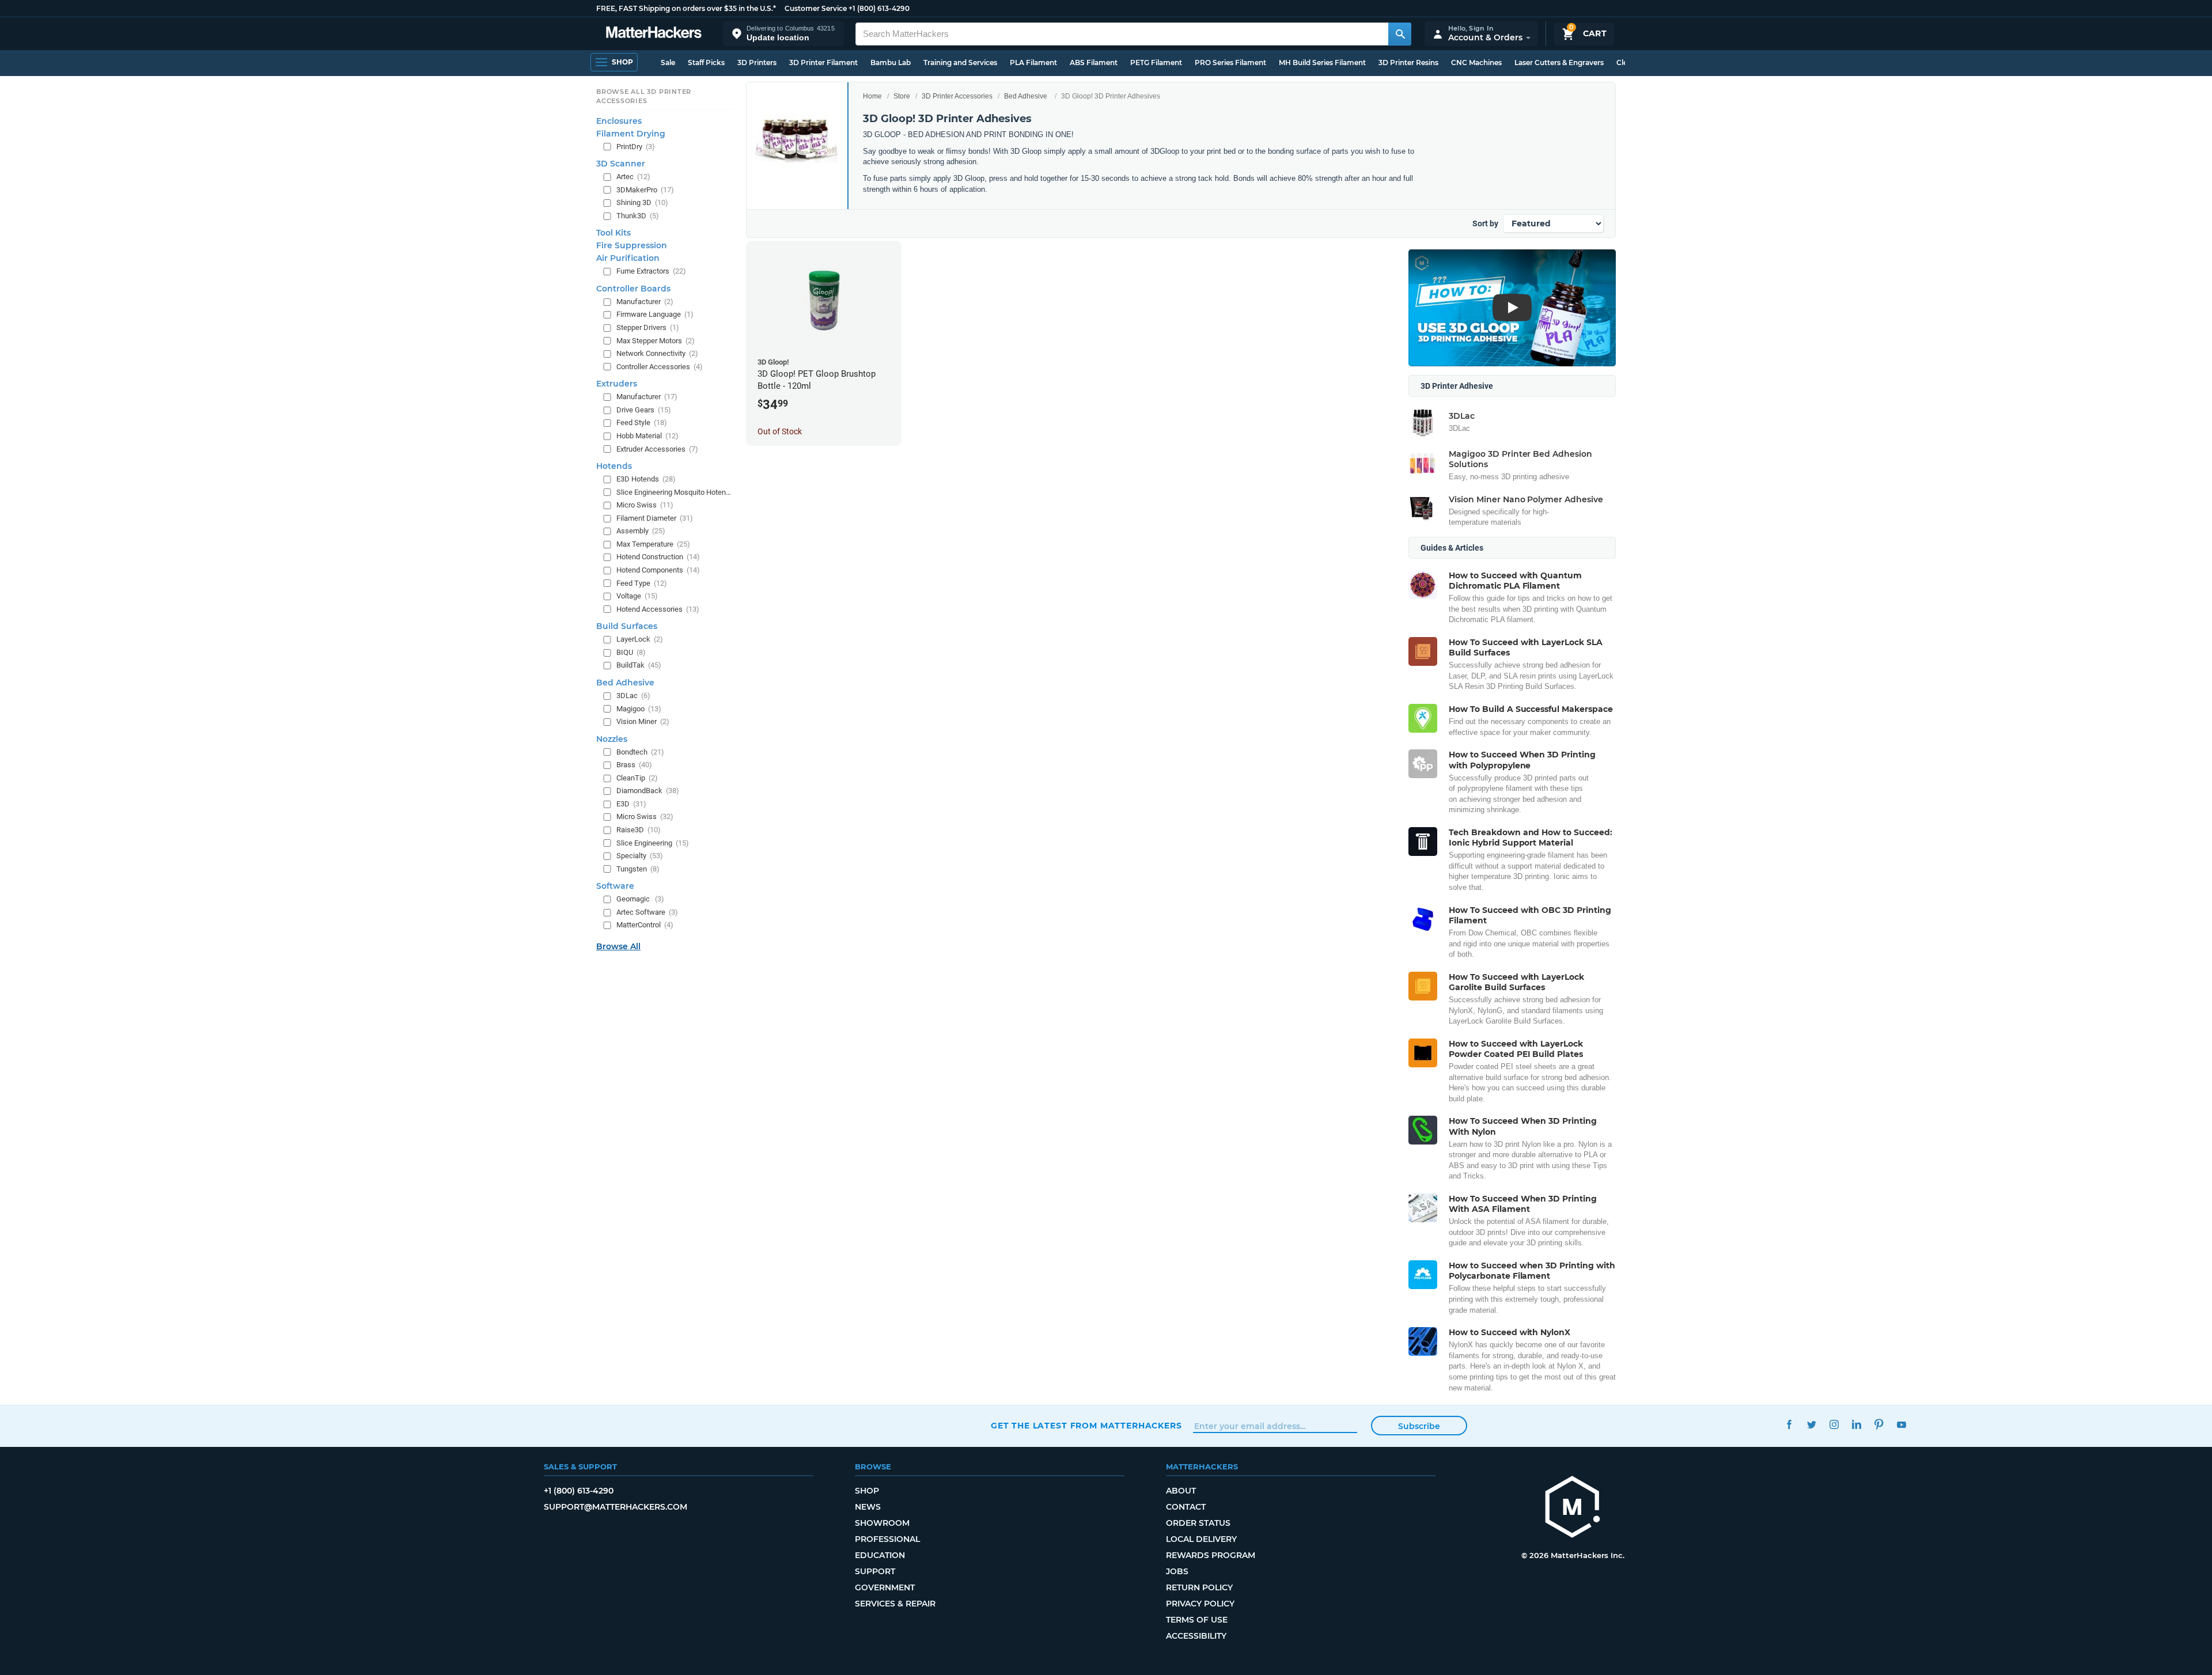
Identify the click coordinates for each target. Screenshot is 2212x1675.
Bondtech (640, 752)
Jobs (1177, 1571)
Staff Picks (706, 62)
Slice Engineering (653, 842)
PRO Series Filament (1230, 62)
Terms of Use (1197, 1620)
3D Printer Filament (823, 62)
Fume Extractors (651, 271)
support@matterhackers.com (616, 1507)
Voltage (637, 596)
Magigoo (639, 708)
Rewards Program (1211, 1555)
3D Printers (757, 62)
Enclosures (619, 120)
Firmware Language (655, 314)
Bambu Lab (891, 62)
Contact (1186, 1507)
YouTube (1901, 1424)
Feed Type (642, 583)
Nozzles (612, 739)
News (868, 1507)
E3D (631, 804)
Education (880, 1555)
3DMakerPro (645, 190)
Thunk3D (638, 216)
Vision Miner (643, 721)
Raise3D (639, 830)
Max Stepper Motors (656, 340)
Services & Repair (895, 1604)
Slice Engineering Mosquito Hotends (674, 492)
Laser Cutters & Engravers (1559, 62)
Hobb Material (647, 436)
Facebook (1789, 1424)
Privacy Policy (1200, 1604)
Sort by (1485, 223)
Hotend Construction (658, 557)
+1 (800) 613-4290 (879, 8)
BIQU (631, 652)
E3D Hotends (646, 479)
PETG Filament (1156, 62)
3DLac (633, 696)
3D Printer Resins (1408, 62)
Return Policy (1199, 1587)
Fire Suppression (632, 245)
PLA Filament (1033, 62)
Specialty (640, 856)
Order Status (1198, 1523)
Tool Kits (613, 233)
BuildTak (639, 665)
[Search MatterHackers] (1400, 34)
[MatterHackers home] (654, 34)
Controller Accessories (660, 367)
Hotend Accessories (658, 609)
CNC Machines (1476, 62)
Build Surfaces (627, 626)
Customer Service (816, 8)
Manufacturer (645, 302)
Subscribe (1419, 1426)
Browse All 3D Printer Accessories (644, 96)
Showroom (882, 1523)
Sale (668, 62)
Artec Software (647, 912)
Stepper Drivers (648, 327)
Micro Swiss (645, 505)
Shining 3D (642, 202)
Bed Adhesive (1026, 96)
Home (872, 96)
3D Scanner (621, 164)
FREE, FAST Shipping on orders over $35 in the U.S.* (686, 8)
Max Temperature (653, 544)
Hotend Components (658, 570)
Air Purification (628, 258)
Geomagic (640, 899)
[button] (783, 34)
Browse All (618, 946)
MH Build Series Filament (1322, 62)
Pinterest (1879, 1424)
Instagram (1834, 1424)
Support (875, 1571)
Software (615, 886)
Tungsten (638, 869)
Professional (887, 1539)
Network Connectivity (657, 353)
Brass (634, 765)
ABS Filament (1094, 62)
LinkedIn (1856, 1424)
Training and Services (960, 62)
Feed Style (642, 422)
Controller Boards (633, 289)
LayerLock (640, 639)
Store (902, 96)
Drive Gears (644, 410)
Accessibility (1196, 1636)
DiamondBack (648, 791)
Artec (633, 177)
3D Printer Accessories (957, 96)
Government (885, 1587)
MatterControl (645, 925)
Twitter (1811, 1424)
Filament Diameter (655, 518)
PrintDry (636, 146)
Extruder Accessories (657, 448)
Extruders (617, 384)
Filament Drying (631, 133)
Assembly (641, 531)
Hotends (614, 466)
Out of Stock (780, 431)
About (1181, 1491)
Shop (867, 1491)
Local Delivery (1201, 1539)
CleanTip (637, 778)
